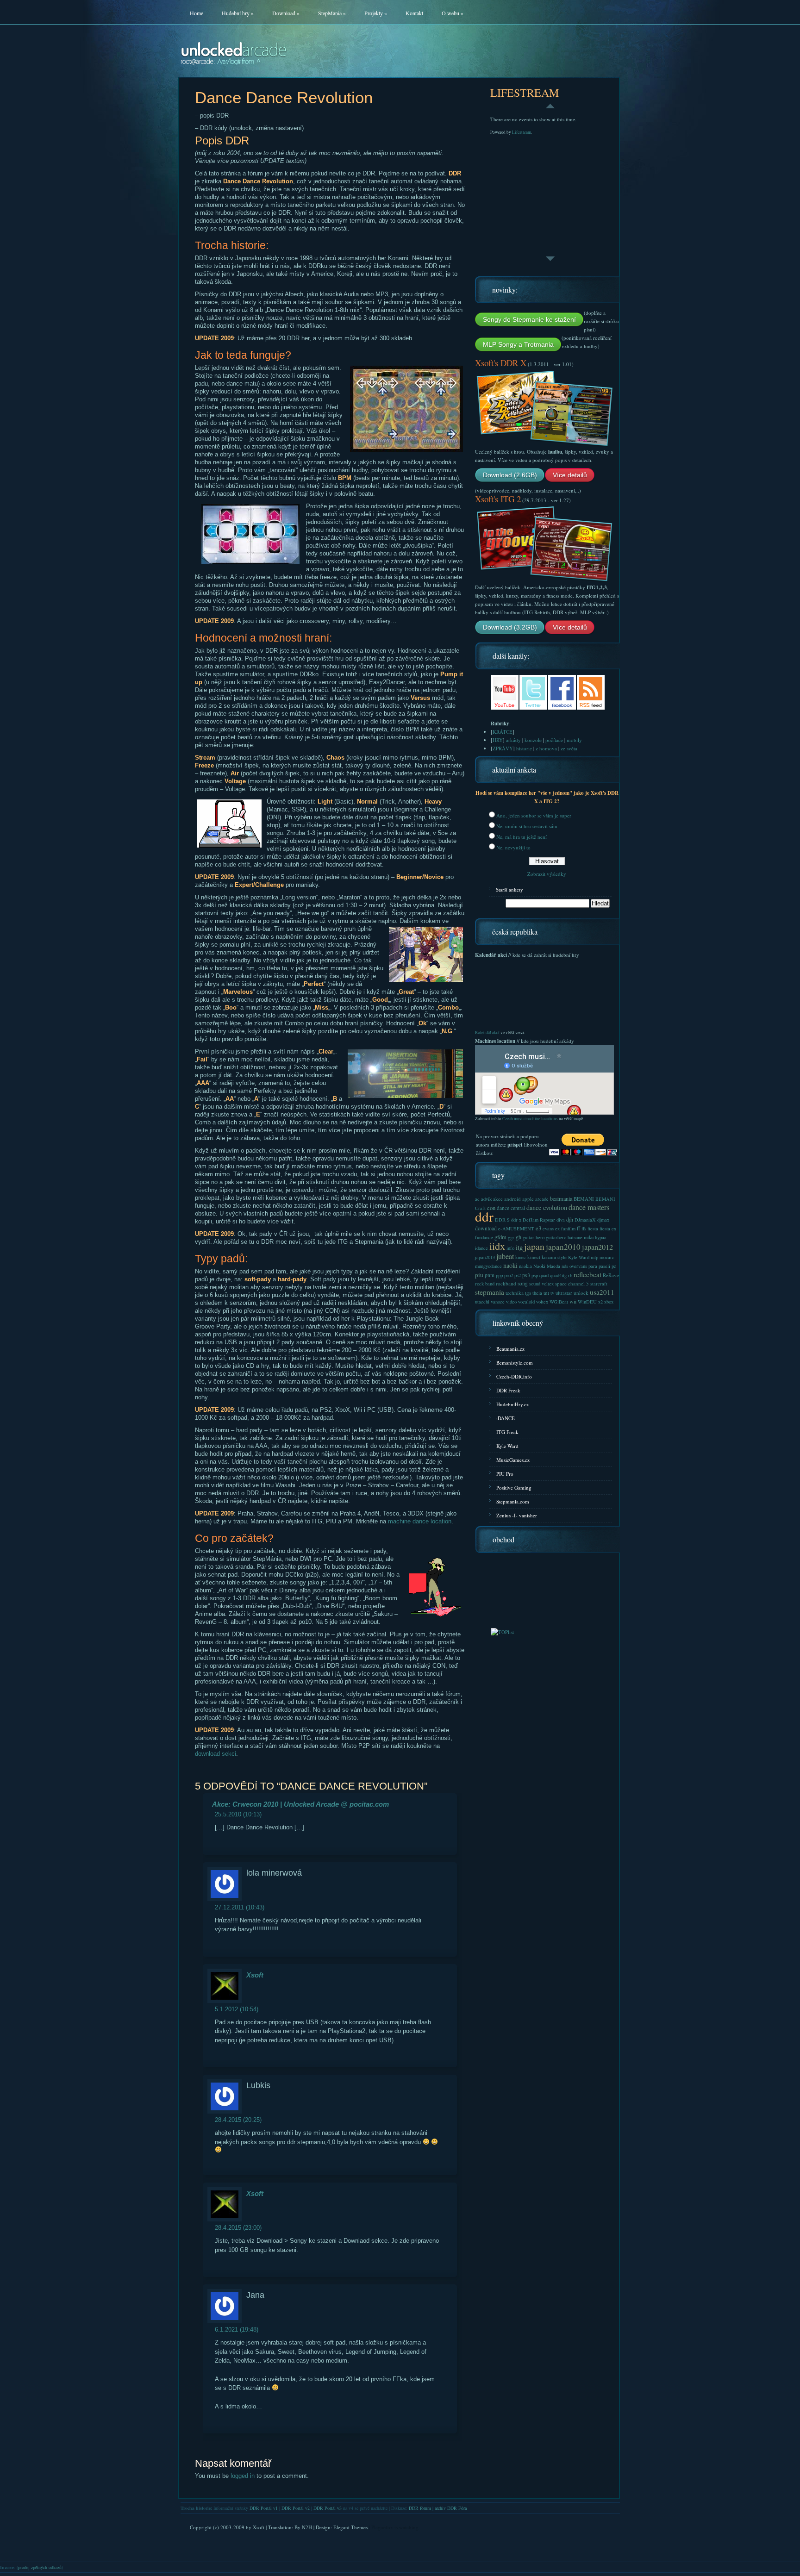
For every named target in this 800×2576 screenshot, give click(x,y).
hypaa (601, 1237)
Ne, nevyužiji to (513, 847)
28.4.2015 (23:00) (238, 2228)
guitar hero (534, 1237)
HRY (498, 740)
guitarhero (556, 1237)
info (510, 1248)
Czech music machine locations (530, 1119)
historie (524, 748)
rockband (506, 1283)
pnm (490, 1275)
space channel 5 (572, 1283)
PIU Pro (505, 1474)
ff (578, 1228)
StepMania (332, 13)
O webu (453, 13)
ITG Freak (507, 1432)
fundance (484, 1237)
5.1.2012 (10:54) (237, 2009)
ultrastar (564, 1293)
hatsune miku (581, 1237)
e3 (538, 1228)
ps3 (526, 1275)
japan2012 (597, 1247)
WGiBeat (559, 1302)
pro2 (509, 1275)
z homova (546, 748)
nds (565, 1266)
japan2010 (563, 1247)
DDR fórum (420, 2508)
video (511, 1302)
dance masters (589, 1207)
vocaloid (526, 1302)
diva (561, 1220)
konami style (554, 1257)
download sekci (216, 1754)
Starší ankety (509, 889)
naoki (510, 1265)
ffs (584, 1229)
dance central (511, 1208)
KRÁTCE (503, 732)
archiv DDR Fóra (451, 2508)
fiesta (593, 1229)
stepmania (490, 1292)
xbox (609, 1302)
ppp (499, 1275)
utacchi (482, 1302)
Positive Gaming (514, 1488)
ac (477, 1199)
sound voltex (541, 1284)
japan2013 (485, 1257)
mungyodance (488, 1266)
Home (197, 13)
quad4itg (558, 1275)
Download (286, 13)
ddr (484, 1216)
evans (548, 1229)
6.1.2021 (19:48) (237, 2330)
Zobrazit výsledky (547, 874)
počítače (554, 740)
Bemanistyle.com (515, 1363)
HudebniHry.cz (512, 1404)
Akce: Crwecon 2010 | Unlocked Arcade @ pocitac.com (300, 1804)
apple (528, 1199)
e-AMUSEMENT (516, 1229)
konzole (533, 740)
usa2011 (602, 1292)
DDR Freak (508, 1390)
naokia (525, 1266)
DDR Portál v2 (296, 2508)
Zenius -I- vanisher (517, 1515)
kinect (534, 1257)
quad (544, 1275)
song (523, 1283)
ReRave (611, 1275)
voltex (542, 1302)
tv (552, 1293)
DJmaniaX (585, 1220)
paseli (604, 1266)
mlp (594, 1257)
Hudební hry (238, 13)
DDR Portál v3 (328, 2508)
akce (498, 1199)
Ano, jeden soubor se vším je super (534, 815)
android (512, 1199)
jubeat (505, 1256)
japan (534, 1246)
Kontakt (414, 13)
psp (535, 1275)
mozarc (607, 1257)
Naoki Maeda (547, 1266)
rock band (485, 1284)
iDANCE (506, 1418)
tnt (546, 1293)
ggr (511, 1237)
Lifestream (522, 132)
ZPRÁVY (503, 748)
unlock (581, 1293)
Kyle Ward (579, 1257)
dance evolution (547, 1207)
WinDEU (587, 1302)
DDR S (502, 1220)
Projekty (376, 13)
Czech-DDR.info (514, 1376)
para (593, 1266)
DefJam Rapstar (539, 1220)
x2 (600, 1302)
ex (557, 1229)
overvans (578, 1266)
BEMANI (584, 1199)
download (486, 1228)
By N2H (303, 2527)
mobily (574, 740)
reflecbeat (587, 1274)
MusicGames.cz (513, 1460)
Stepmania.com (513, 1501)
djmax (603, 1220)
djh (570, 1219)
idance (481, 1248)
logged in (243, 2476)
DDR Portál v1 (264, 2508)
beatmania (561, 1198)
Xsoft (255, 1975)
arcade (542, 1199)
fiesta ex (608, 1229)
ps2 (518, 1275)
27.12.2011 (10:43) (240, 1907)
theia (537, 1293)
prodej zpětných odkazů (40, 2567)
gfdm (500, 1237)
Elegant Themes (350, 2527)
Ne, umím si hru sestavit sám (527, 826)
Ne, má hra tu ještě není (522, 837)
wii (573, 1301)
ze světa (569, 748)
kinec (521, 1257)
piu (479, 1275)
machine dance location (420, 1521)
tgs (528, 1293)
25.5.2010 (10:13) (238, 1814)
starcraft (599, 1284)
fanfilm (568, 1229)
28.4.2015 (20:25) (238, 2120)
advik (486, 1199)
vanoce (498, 1302)
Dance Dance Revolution (284, 97)
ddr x (516, 1220)
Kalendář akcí (487, 1032)
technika (515, 1293)
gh (519, 1237)
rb (570, 1275)
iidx (497, 1246)
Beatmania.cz (510, 1349)
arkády (513, 740)
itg (519, 1247)
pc (614, 1266)
